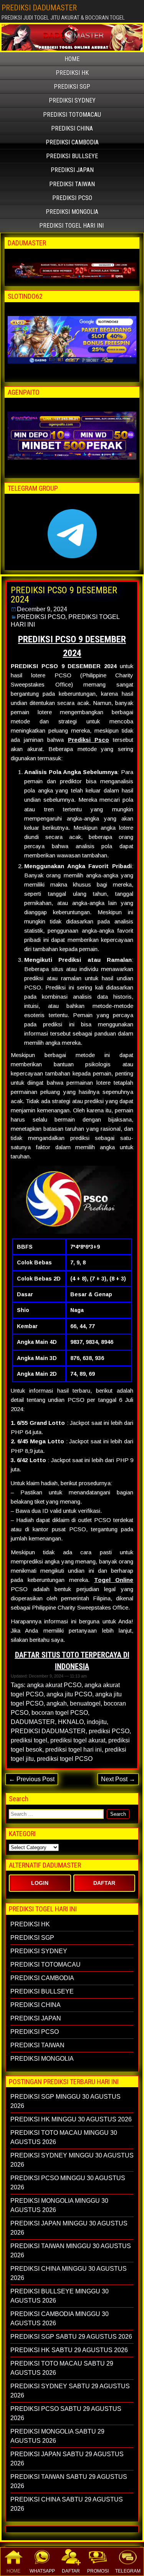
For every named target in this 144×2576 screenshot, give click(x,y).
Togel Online (114, 1580)
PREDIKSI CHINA (72, 128)
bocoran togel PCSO (60, 1713)
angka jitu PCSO (69, 1694)
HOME (13, 2571)
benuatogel (85, 1703)
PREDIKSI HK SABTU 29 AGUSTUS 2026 (69, 2350)
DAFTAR (71, 2571)
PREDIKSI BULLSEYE (72, 156)
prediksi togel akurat (78, 1740)
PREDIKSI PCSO (72, 198)
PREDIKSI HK (72, 73)
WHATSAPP (42, 2571)
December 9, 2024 (42, 609)
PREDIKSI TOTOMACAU (72, 115)
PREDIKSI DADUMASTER (39, 8)
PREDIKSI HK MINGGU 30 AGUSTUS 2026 (71, 2119)
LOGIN (40, 1883)
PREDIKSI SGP (72, 87)
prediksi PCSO (109, 1731)
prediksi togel (29, 1740)
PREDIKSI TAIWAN (72, 184)
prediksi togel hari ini (74, 1750)
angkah (57, 1703)
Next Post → (118, 1779)
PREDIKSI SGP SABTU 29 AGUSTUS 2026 (71, 2337)
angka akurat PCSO (54, 1685)
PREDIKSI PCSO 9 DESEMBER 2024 (64, 595)
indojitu (97, 1722)
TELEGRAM (128, 2571)
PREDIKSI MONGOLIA (72, 212)
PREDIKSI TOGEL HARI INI (71, 226)
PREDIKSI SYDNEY (72, 100)
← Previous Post (32, 1779)
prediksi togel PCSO (65, 1759)
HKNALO (71, 1722)
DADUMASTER (33, 1722)
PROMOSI (98, 2571)
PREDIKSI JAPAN (72, 170)
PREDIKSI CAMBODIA (72, 142)
